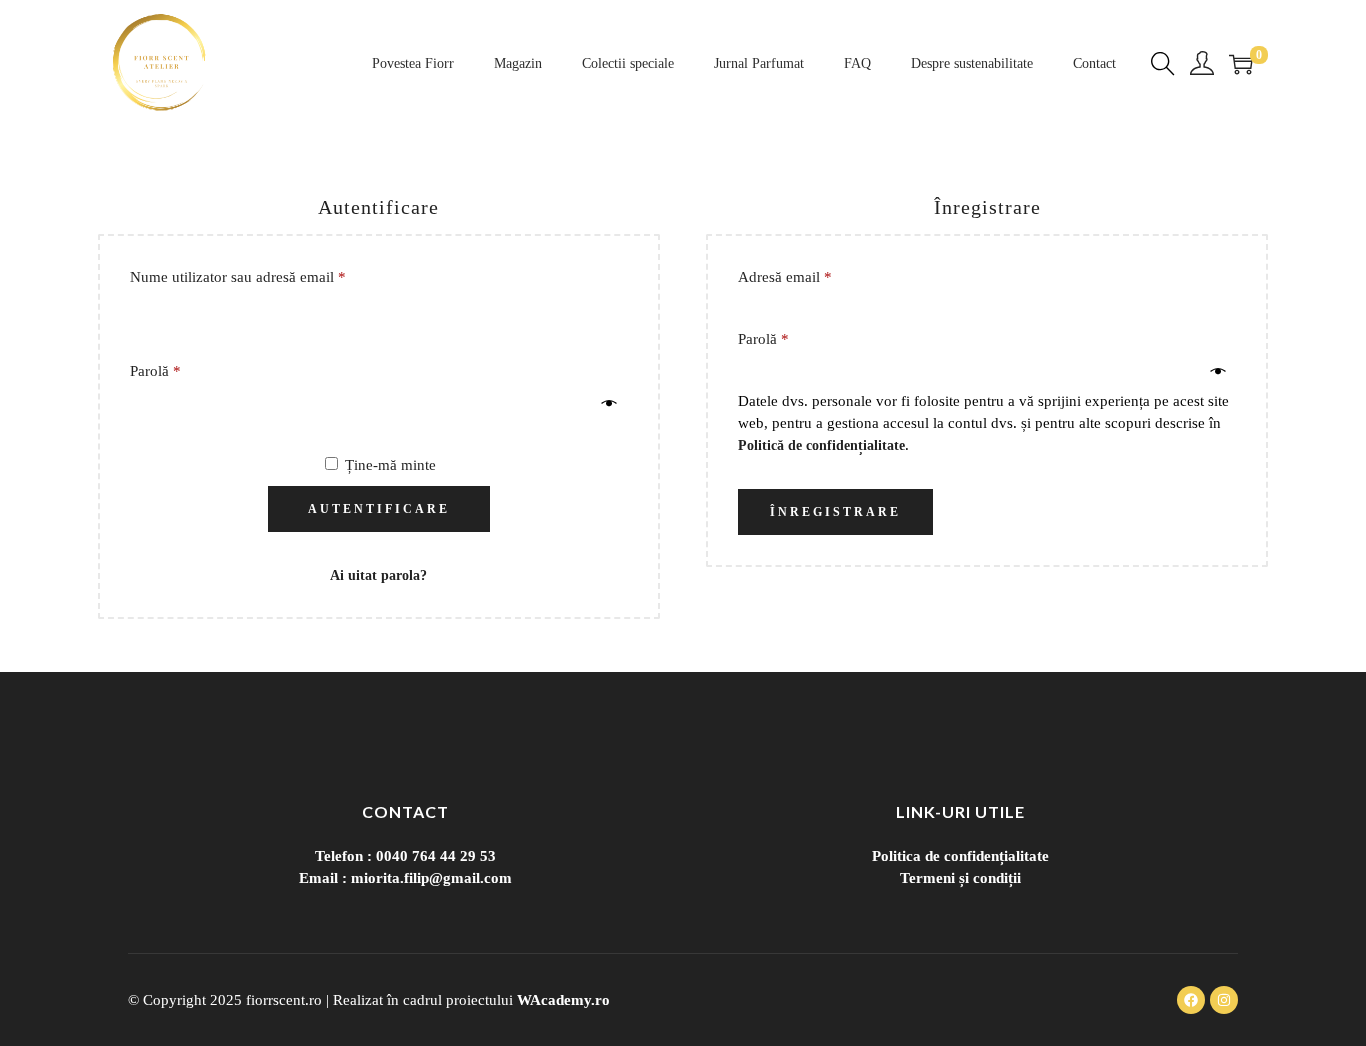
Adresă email (820, 275)
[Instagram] (1224, 1000)
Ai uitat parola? (378, 575)
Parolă (190, 369)
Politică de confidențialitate (821, 445)
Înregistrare (835, 512)
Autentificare (379, 509)
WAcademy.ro (563, 1000)
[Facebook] (1191, 1000)
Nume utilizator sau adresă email (273, 275)
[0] (1241, 64)
